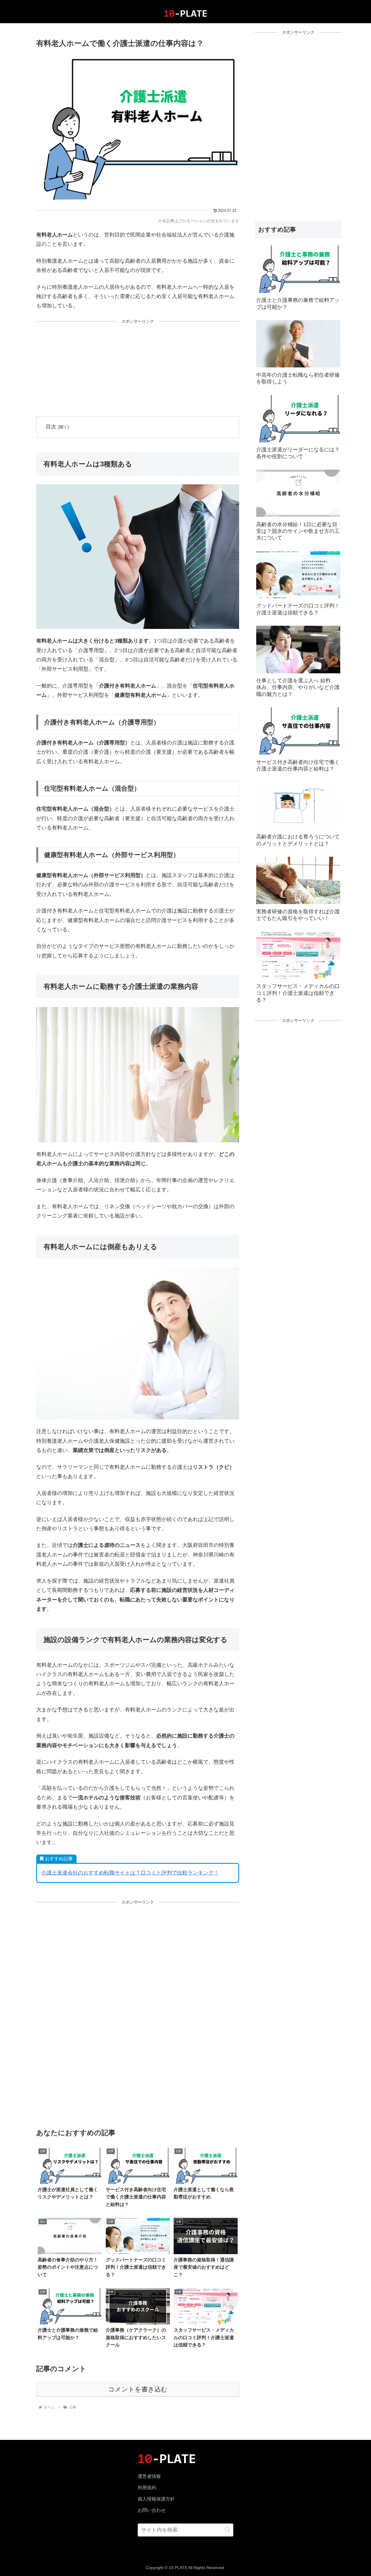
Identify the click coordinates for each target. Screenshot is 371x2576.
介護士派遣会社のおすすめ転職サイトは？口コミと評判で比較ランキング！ (130, 1873)
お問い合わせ (152, 2510)
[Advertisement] (138, 369)
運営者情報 (149, 2476)
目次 (51, 427)
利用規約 (147, 2488)
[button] (227, 2530)
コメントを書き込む (138, 2389)
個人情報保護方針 (156, 2499)
